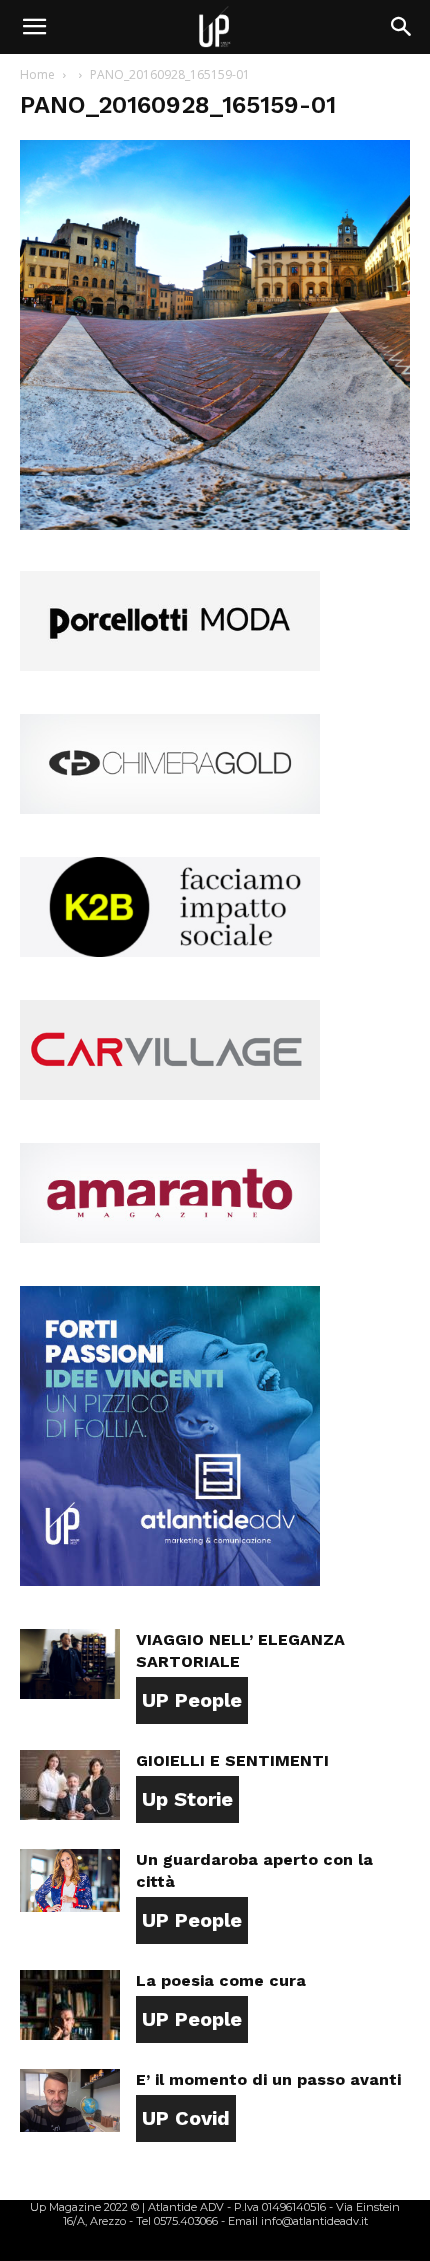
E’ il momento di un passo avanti (268, 2079)
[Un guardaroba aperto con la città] (70, 1880)
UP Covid (186, 2118)
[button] (34, 27)
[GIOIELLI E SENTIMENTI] (70, 1785)
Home (37, 74)
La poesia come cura (221, 1980)
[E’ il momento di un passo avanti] (70, 2100)
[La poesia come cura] (70, 2005)
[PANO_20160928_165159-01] (215, 524)
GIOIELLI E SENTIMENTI (232, 1760)
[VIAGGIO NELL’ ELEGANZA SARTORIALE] (70, 1664)
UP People (192, 1700)
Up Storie (187, 1799)
